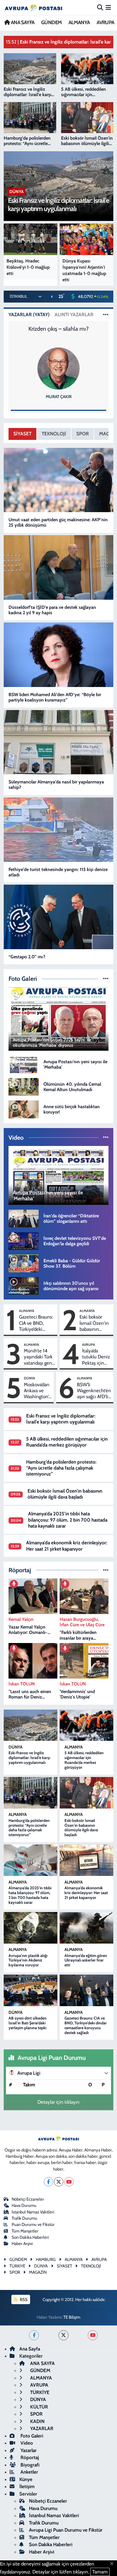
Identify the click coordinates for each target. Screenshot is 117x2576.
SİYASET (22, 434)
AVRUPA (105, 22)
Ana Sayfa (30, 2349)
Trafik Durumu (24, 2218)
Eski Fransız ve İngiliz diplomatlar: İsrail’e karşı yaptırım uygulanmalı (61, 1419)
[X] (59, 2182)
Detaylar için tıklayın (58, 2102)
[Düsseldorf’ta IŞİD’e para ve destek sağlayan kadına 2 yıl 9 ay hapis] (59, 567)
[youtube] (93, 2335)
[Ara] (100, 7)
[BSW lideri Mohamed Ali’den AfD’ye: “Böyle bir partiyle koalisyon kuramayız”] (59, 655)
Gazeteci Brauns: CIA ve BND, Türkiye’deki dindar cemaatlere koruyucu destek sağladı (36, 1323)
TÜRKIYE (17, 2266)
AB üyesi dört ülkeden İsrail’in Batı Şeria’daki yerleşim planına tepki (28, 2023)
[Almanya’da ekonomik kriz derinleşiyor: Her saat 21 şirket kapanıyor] (86, 1860)
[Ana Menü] (108, 7)
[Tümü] (106, 1570)
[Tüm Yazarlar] (106, 315)
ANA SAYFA (22, 22)
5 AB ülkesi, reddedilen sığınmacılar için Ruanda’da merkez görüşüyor (67, 1442)
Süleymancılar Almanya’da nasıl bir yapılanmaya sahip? (56, 785)
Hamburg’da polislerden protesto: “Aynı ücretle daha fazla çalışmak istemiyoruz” (61, 1468)
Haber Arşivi (22, 2244)
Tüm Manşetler (25, 2231)
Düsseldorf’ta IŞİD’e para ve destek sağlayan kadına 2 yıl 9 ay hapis (52, 610)
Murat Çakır (59, 397)
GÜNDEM (51, 22)
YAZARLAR (41, 2428)
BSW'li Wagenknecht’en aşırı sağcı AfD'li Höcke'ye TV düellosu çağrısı (94, 1391)
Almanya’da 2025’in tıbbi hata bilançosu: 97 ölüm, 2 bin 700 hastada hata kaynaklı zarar (68, 1520)
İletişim (27, 2486)
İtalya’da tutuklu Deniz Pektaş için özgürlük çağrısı (96, 1357)
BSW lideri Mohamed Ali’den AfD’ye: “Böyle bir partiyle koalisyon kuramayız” (55, 697)
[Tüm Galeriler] (106, 978)
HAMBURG (46, 2260)
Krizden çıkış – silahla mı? (58, 329)
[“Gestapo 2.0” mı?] (59, 917)
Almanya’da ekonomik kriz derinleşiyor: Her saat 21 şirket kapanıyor (67, 1546)
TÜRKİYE (39, 2392)
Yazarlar (28, 2450)
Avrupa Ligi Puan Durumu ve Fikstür (66, 2530)
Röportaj (29, 2457)
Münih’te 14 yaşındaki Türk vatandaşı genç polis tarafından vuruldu (39, 1357)
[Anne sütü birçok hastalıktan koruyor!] (24, 1109)
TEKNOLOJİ (54, 434)
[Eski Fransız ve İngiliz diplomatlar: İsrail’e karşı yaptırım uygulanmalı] (31, 1725)
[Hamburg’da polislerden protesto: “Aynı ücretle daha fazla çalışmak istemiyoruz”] (31, 1793)
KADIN (37, 2421)
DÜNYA (30, 1378)
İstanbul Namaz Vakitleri (33, 2212)
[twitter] (63, 2335)
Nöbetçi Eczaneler (28, 2199)
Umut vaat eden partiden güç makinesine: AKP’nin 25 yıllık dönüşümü (58, 522)
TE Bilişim (72, 2317)
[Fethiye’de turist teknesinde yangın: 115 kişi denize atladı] (59, 829)
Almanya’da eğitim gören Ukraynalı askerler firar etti (86, 1960)
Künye (26, 2479)
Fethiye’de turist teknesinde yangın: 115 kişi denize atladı (58, 872)
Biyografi (29, 2465)
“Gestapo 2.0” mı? (27, 957)
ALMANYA (79, 22)
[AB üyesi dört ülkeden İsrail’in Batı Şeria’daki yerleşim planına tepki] (31, 1990)
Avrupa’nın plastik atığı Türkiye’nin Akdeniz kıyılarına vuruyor (28, 1960)
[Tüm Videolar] (106, 1137)
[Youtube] (69, 2182)
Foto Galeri (31, 2436)
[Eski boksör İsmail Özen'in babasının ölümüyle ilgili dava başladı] (86, 1793)
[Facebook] (48, 2182)
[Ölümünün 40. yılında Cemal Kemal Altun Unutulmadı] (24, 1087)
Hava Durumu (24, 2205)
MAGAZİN (38, 2272)
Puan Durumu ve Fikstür (33, 2225)
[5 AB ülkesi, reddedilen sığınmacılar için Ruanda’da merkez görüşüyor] (86, 1725)
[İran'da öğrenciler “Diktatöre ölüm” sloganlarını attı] (24, 1218)
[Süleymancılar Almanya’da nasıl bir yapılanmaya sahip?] (59, 742)
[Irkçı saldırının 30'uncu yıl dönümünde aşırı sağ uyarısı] (24, 1286)
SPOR (83, 434)
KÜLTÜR (38, 2407)
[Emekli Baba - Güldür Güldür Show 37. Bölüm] (24, 1263)
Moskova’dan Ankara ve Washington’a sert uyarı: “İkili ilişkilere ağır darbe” (37, 1391)
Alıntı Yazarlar (74, 315)
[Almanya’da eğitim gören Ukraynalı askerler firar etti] (86, 1928)
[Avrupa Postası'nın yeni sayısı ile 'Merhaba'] (24, 1064)
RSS (23, 2300)
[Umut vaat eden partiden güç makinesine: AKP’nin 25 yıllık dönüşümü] (59, 480)
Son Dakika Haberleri (30, 2237)
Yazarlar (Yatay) (29, 315)
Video (26, 2443)
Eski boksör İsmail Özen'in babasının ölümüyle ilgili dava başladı (94, 1323)
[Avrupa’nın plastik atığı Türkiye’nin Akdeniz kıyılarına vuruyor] (31, 1928)
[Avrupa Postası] (34, 8)
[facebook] (34, 2335)
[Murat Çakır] (58, 368)
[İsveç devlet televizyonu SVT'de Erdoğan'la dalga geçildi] (24, 1240)
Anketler (29, 2472)
